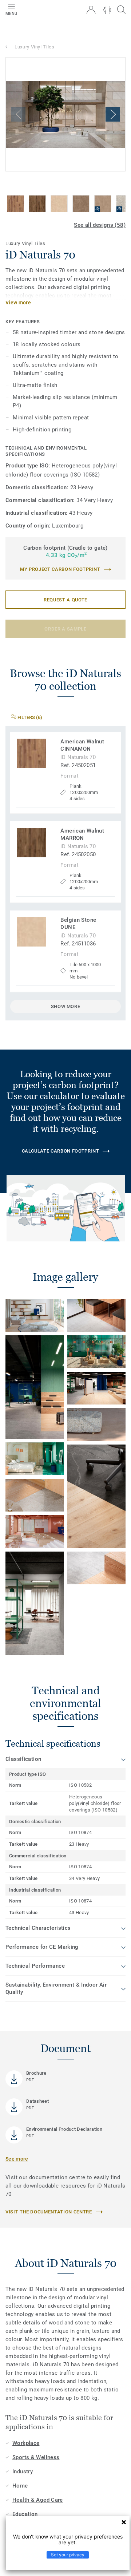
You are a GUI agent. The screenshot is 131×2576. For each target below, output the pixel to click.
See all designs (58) (100, 225)
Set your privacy (68, 2555)
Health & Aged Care (38, 2500)
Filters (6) (29, 717)
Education (25, 2514)
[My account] (91, 10)
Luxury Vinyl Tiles (35, 47)
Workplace (26, 2443)
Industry (23, 2472)
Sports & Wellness (36, 2457)
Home (20, 2486)
